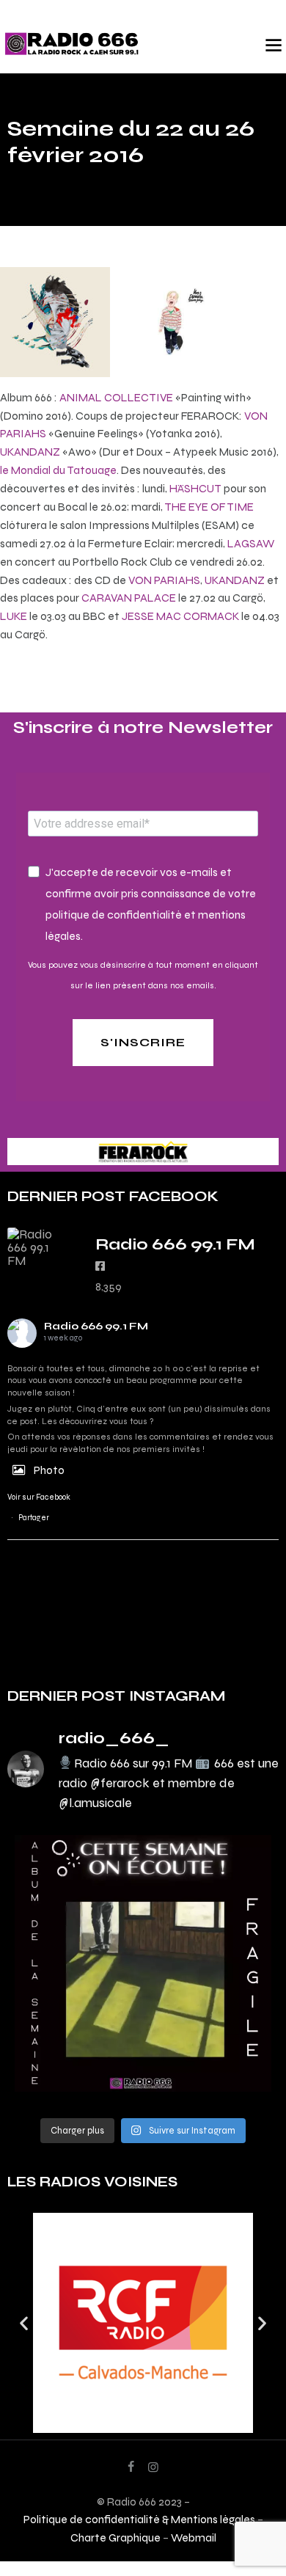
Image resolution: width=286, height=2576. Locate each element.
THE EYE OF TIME (209, 507)
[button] (24, 2323)
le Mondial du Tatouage (58, 470)
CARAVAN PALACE (129, 598)
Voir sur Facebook (39, 1497)
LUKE (14, 616)
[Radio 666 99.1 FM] (37, 1247)
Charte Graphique (115, 2537)
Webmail (194, 2537)
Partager (34, 1518)
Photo (49, 1470)
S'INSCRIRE (143, 1042)
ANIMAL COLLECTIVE (116, 397)
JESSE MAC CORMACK (180, 616)
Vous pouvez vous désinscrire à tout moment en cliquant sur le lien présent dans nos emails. (143, 975)
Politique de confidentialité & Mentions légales (139, 2519)
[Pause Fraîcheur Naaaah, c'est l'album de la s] (143, 1963)
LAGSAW (251, 543)
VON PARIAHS (164, 580)
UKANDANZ (30, 452)
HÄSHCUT (195, 488)
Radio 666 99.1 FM (96, 1326)
